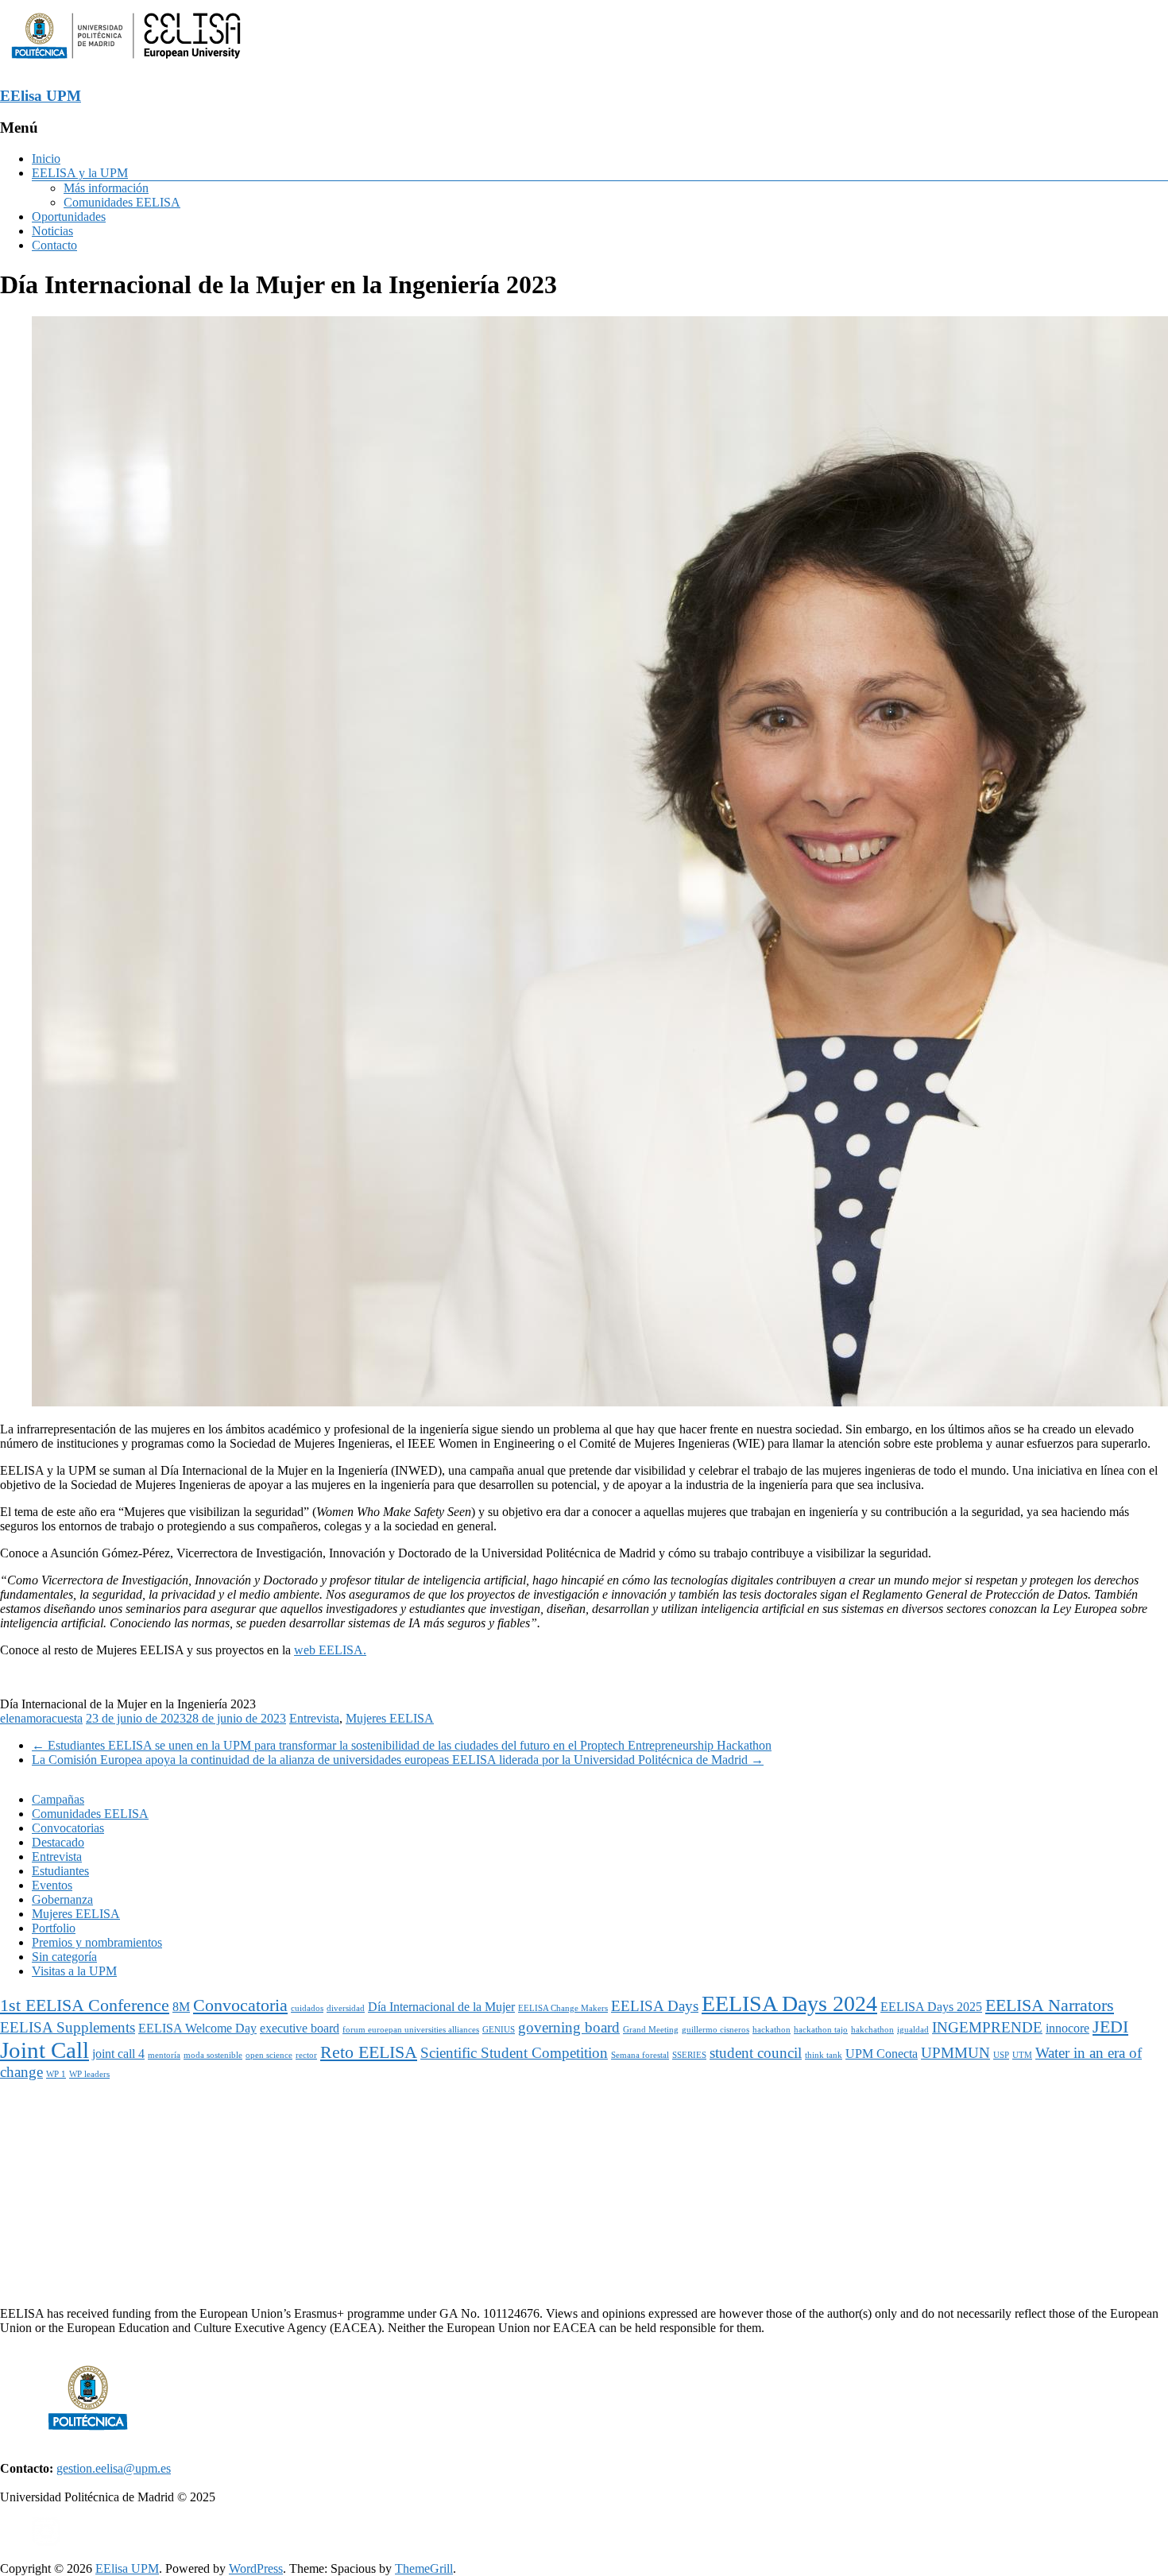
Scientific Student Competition (514, 2053)
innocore (1067, 2028)
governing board (569, 2027)
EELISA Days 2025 (931, 2007)
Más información (106, 188)
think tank (824, 2055)
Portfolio (54, 1928)
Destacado (58, 1842)
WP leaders (89, 2074)
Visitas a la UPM (74, 1971)
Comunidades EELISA (122, 202)
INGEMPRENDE (987, 2027)
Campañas (58, 1799)
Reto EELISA (369, 2052)
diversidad (346, 2008)
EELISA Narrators (1050, 2005)
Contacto (54, 245)
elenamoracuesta (41, 1718)
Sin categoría (64, 1957)
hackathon (772, 2030)
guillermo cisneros (715, 2030)
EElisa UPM (41, 96)
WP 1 (56, 2074)
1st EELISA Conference (85, 2005)
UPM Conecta (882, 2054)
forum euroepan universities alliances (411, 2030)
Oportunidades (69, 217)
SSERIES (689, 2055)
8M (181, 2007)
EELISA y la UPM (80, 173)
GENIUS (499, 2030)
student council (756, 2053)
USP (1001, 2055)
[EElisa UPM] (126, 65)
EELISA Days (655, 2006)
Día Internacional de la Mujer (441, 2007)
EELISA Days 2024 (789, 2004)
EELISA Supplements (68, 2027)
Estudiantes (60, 1871)
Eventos (52, 1885)
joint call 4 (118, 2054)
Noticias (52, 231)
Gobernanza (62, 1899)
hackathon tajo (821, 2030)
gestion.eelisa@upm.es (114, 2468)
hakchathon (872, 2030)
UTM (1022, 2055)
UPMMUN (955, 2053)
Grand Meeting (651, 2030)
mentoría (164, 2055)
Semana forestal (640, 2055)
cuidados (307, 2008)
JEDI (1110, 2027)
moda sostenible (213, 2055)
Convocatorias (68, 1828)
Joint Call (44, 2050)
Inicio (46, 159)
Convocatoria (240, 2005)
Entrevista (314, 1718)
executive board (300, 2028)
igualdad (913, 2030)
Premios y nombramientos (97, 1942)
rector (306, 2055)
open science (269, 2055)
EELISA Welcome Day (197, 2028)
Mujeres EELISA (390, 1718)
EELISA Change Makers (563, 2008)
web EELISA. (330, 1650)
